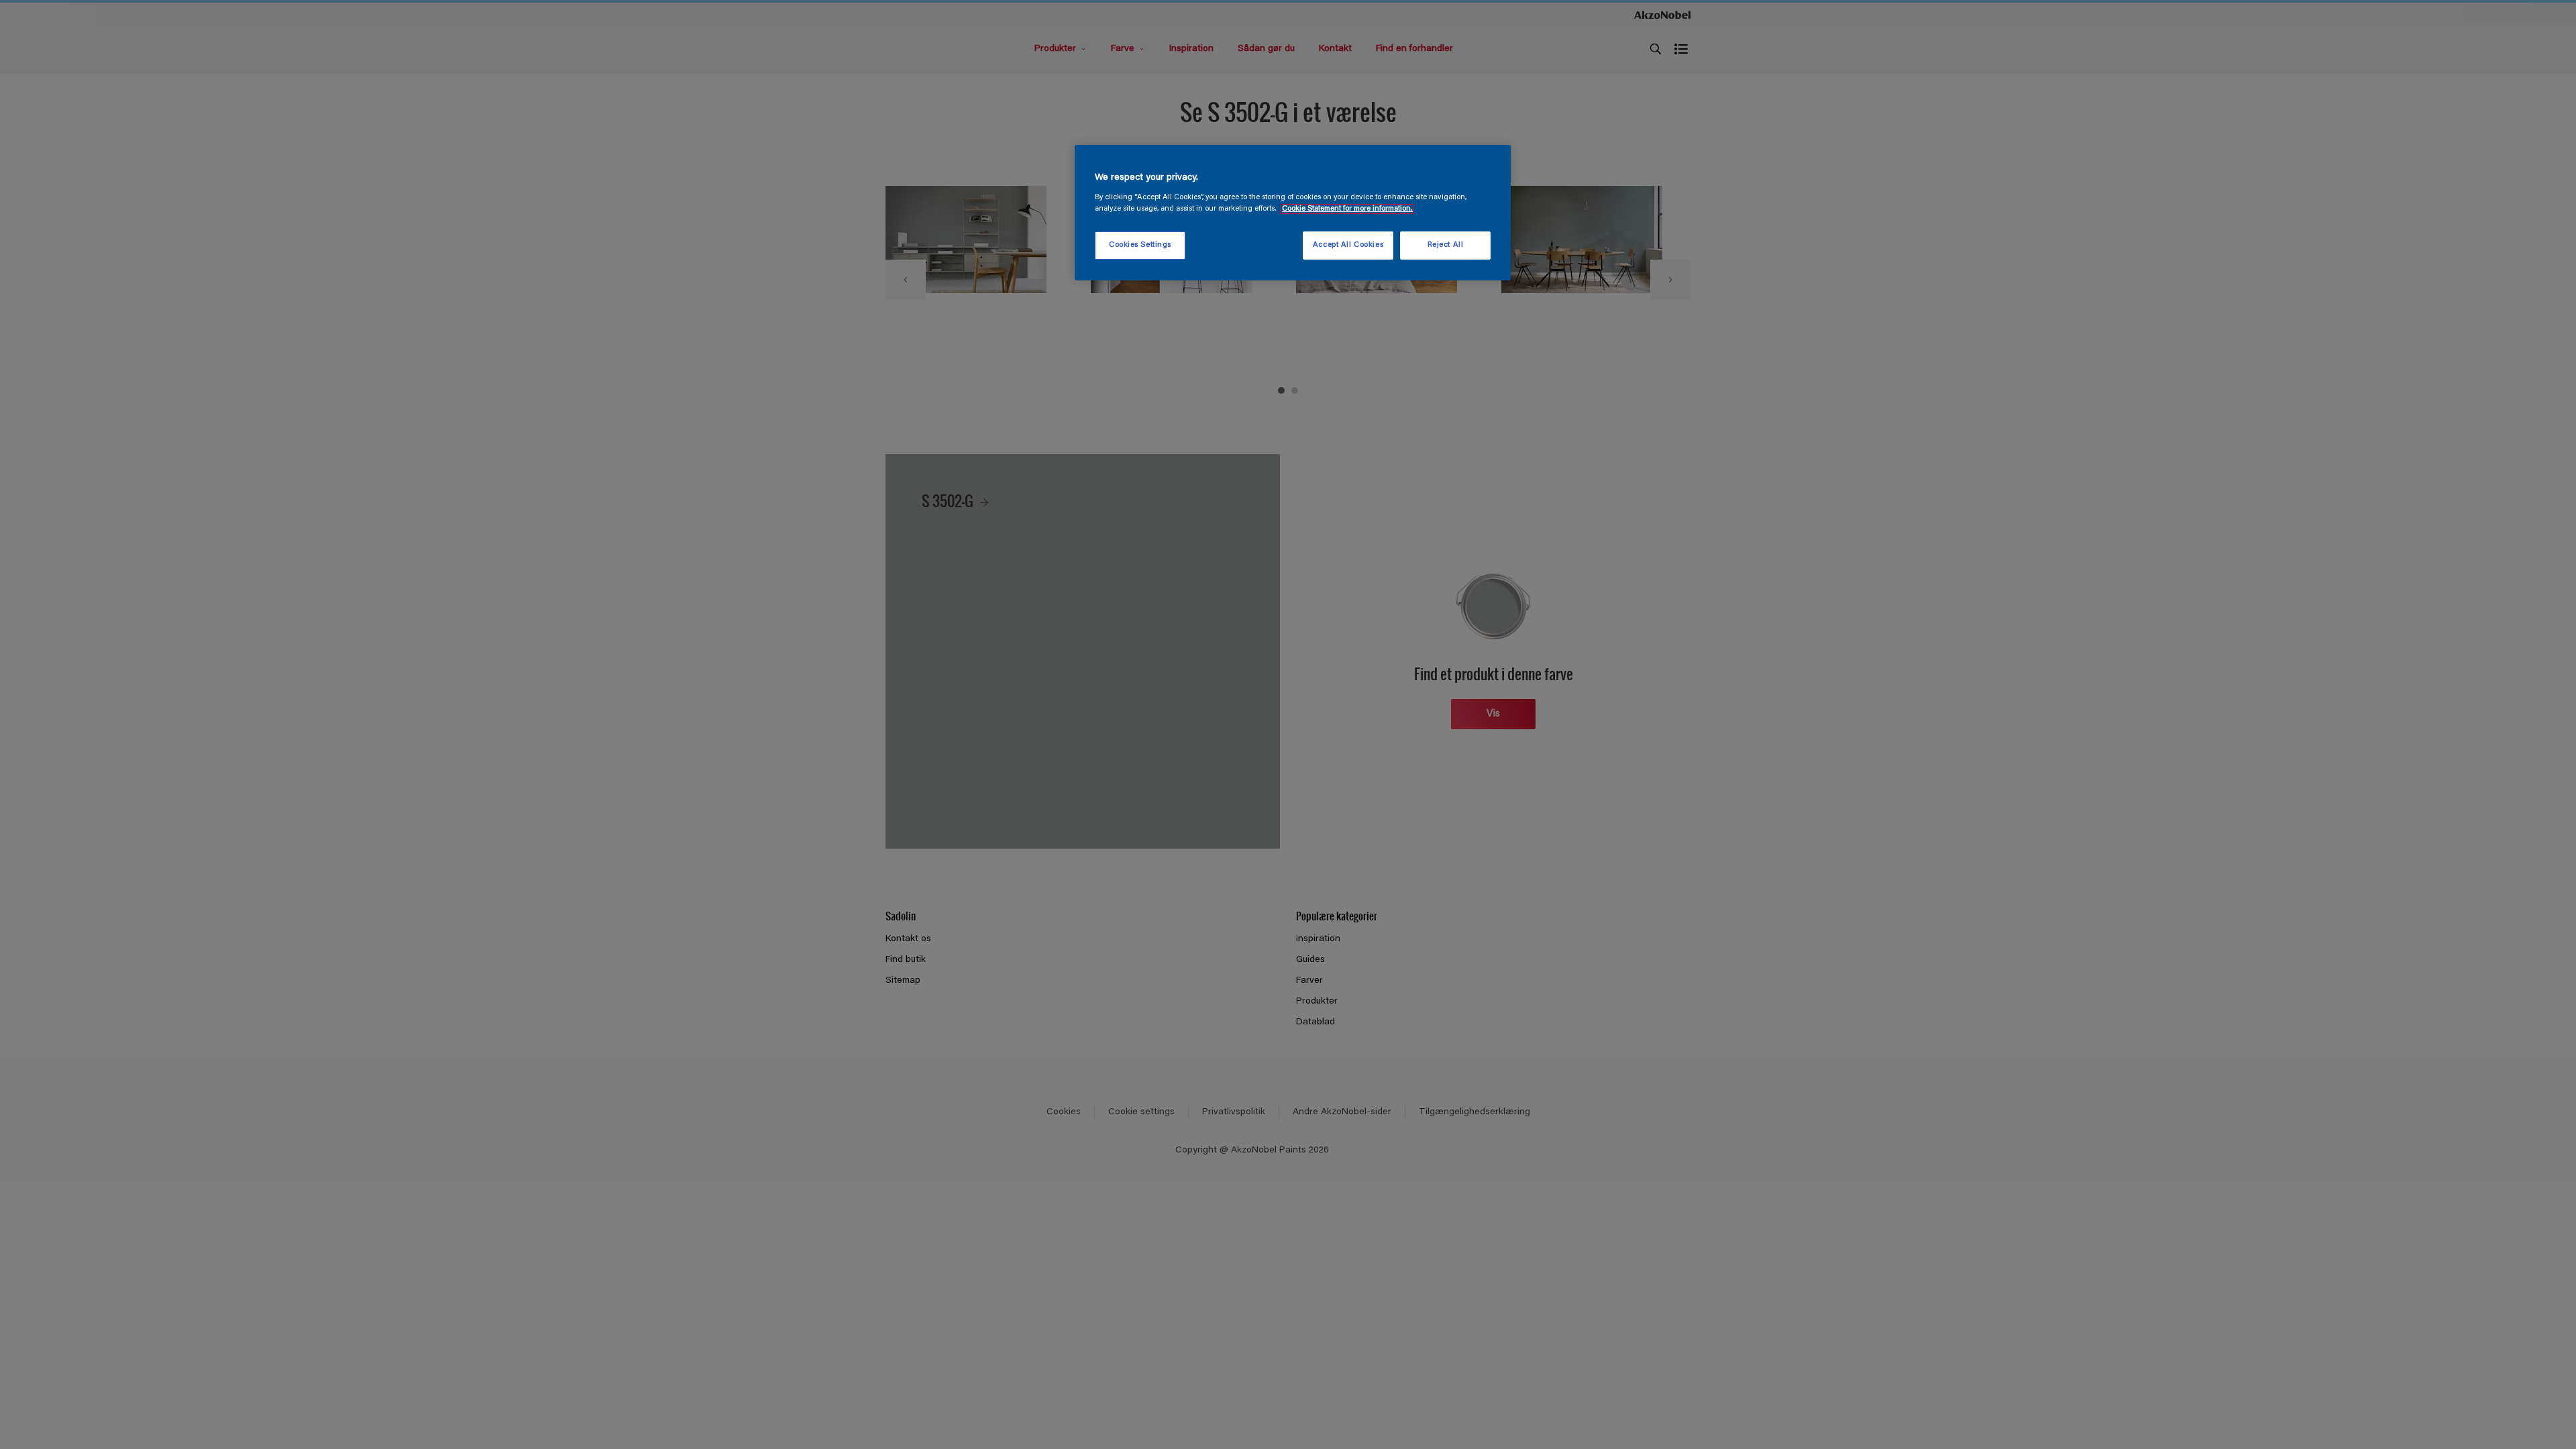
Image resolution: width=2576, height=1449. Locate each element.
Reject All (1446, 245)
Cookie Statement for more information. (1347, 209)
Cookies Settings (1140, 245)
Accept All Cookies (1348, 245)
